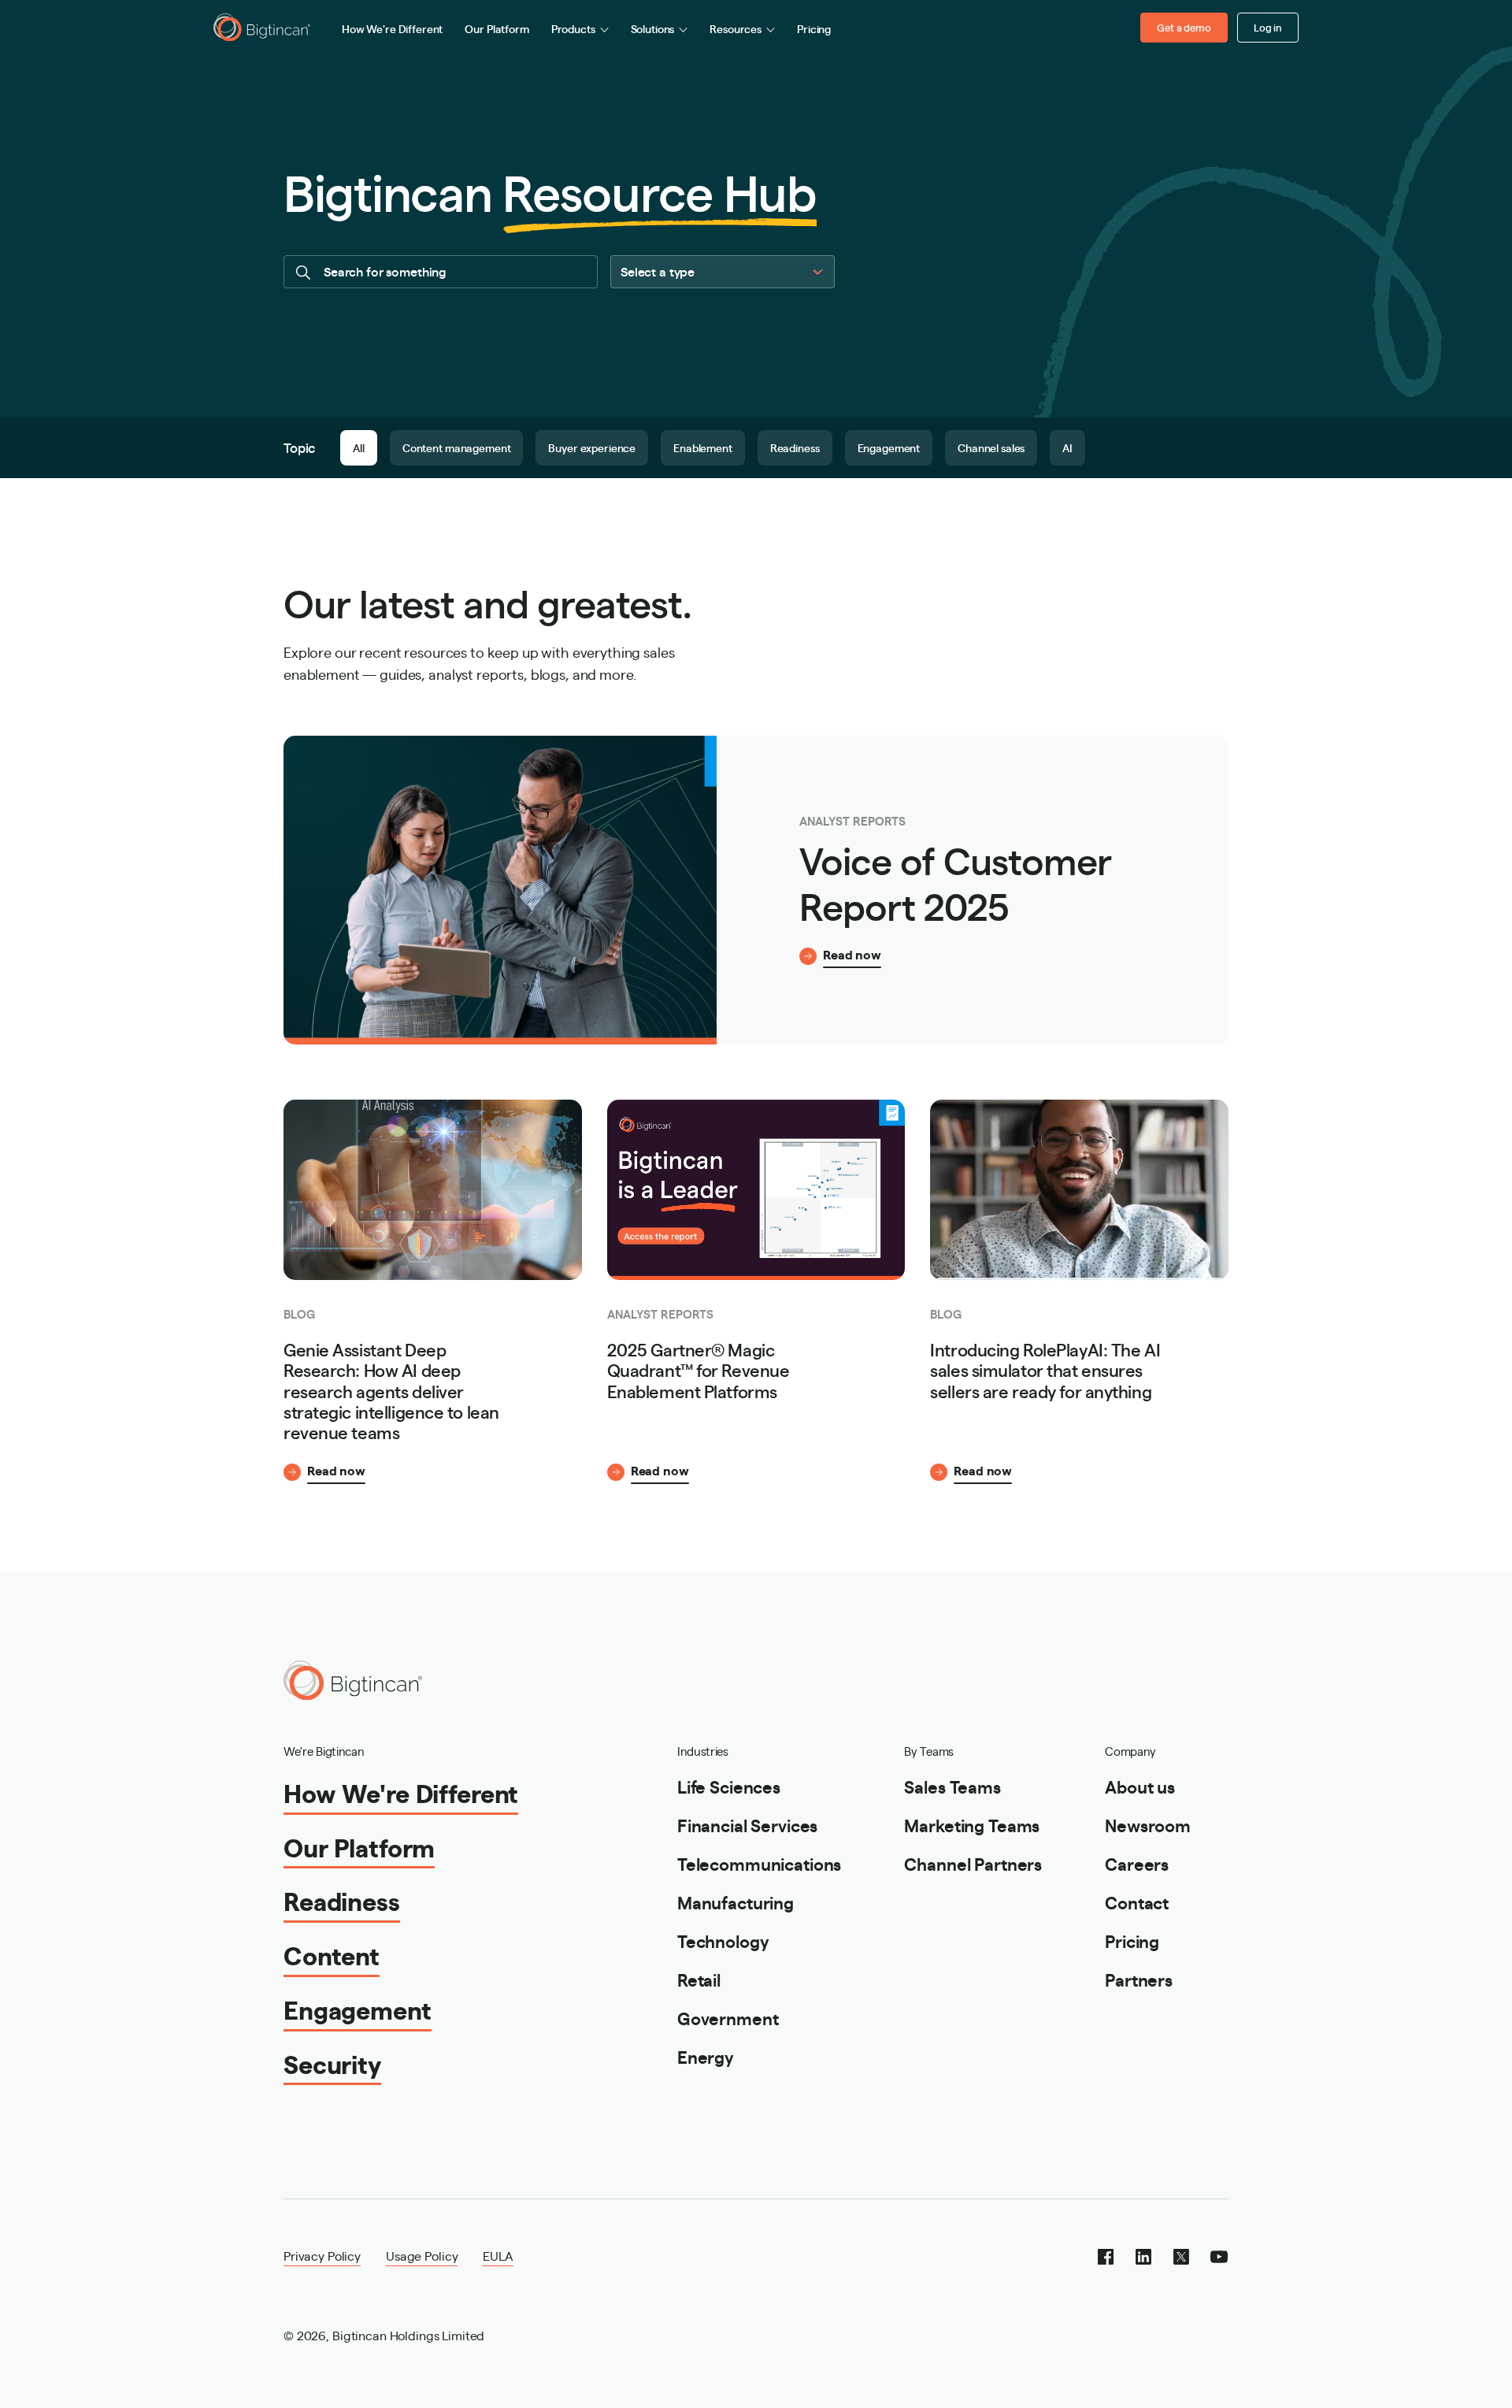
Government (728, 2018)
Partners (1139, 1979)
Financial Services (747, 1825)
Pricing (814, 28)
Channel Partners (973, 1863)
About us (1140, 1786)
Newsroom (1148, 1825)
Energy (706, 2056)
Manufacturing (736, 1902)
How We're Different (392, 28)
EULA (498, 2256)
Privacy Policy (322, 2256)
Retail (699, 1979)
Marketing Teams (972, 1825)
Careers (1137, 1863)
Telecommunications (759, 1863)
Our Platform (497, 28)
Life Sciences (729, 1786)
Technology (723, 1940)
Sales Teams (952, 1786)
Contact (1137, 1902)
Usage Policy (422, 2256)
